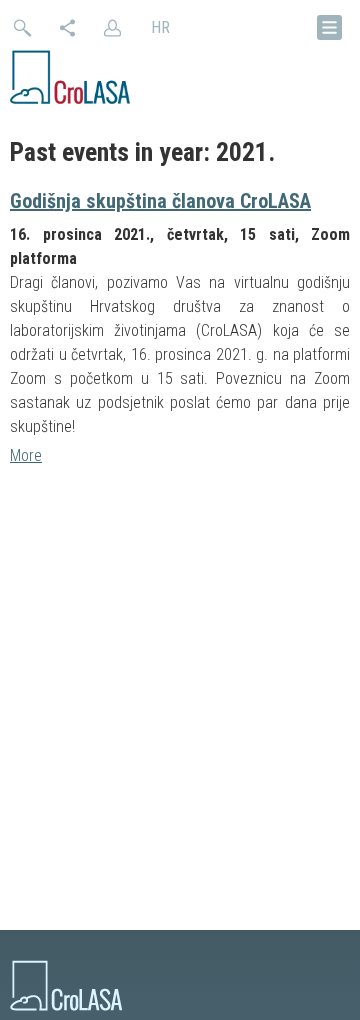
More (26, 455)
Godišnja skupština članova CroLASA (160, 201)
